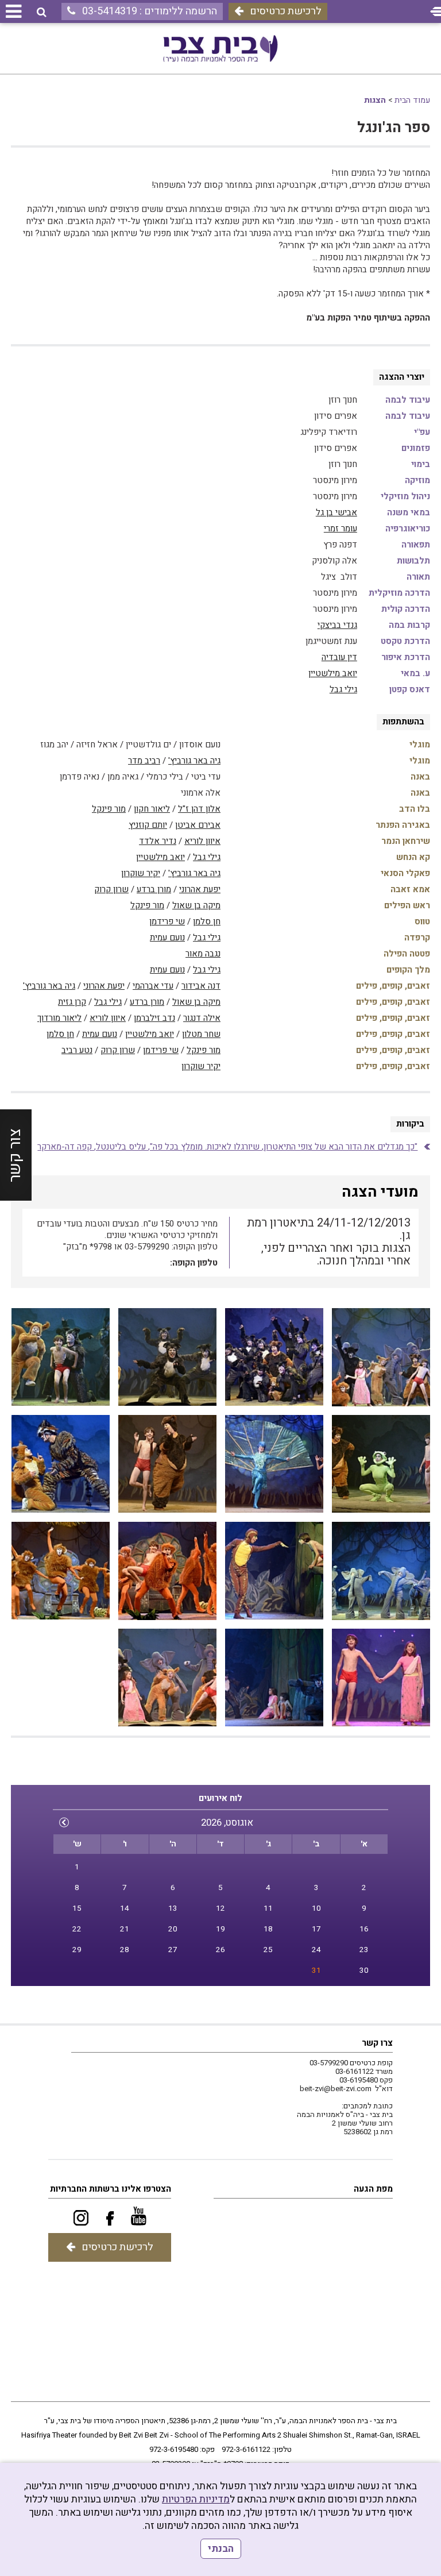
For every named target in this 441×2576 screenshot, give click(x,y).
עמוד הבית (412, 100)
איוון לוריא (202, 841)
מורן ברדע (154, 889)
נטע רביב (77, 1050)
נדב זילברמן (154, 1018)
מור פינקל (109, 809)
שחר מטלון (201, 1034)
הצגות (375, 100)
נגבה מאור (203, 954)
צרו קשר (377, 2043)
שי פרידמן (167, 921)
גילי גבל (343, 689)
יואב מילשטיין (333, 673)
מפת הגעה (373, 2189)
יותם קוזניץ (148, 825)
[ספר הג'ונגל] (381, 1357)
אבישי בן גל (336, 512)
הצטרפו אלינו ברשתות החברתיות (111, 2189)
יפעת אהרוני (200, 889)
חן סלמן (207, 921)
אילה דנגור (202, 1018)
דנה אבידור (201, 986)
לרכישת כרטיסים (286, 11)
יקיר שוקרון (141, 873)
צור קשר (15, 1155)
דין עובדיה (339, 657)
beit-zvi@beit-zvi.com (336, 2089)
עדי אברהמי (153, 986)
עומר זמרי (341, 529)
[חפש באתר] (42, 12)
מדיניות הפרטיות (196, 2499)
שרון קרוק (111, 889)
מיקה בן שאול (196, 905)
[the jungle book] (167, 1571)
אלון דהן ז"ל (199, 809)
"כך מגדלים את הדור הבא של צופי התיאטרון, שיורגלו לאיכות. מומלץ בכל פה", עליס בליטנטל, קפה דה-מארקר (227, 1147)
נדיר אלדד (158, 841)
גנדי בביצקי (337, 625)
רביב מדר (144, 761)
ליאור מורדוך (59, 1018)
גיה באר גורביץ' (194, 761)
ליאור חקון (152, 809)
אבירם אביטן (198, 825)
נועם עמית (167, 938)
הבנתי (221, 2549)
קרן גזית (72, 1002)
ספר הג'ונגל (394, 128)
